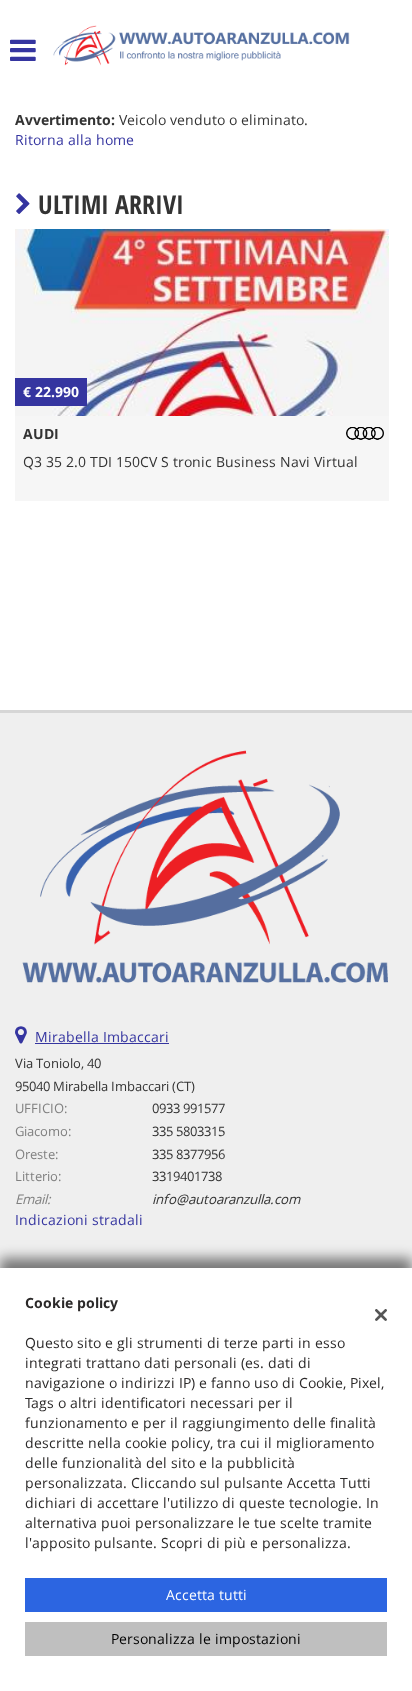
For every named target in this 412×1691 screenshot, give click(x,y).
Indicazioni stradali (79, 1219)
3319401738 (187, 1176)
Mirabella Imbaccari (102, 1036)
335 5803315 (188, 1131)
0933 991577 (188, 1108)
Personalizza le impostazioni (206, 1638)
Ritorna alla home (74, 139)
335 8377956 (188, 1154)
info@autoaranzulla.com (226, 1199)
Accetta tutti (206, 1594)
